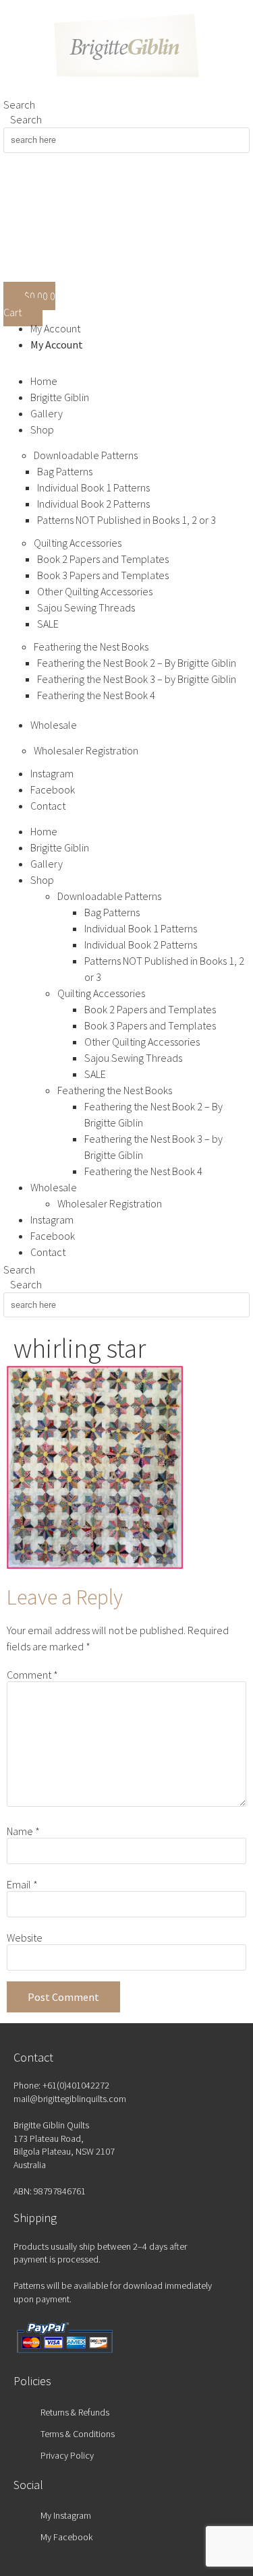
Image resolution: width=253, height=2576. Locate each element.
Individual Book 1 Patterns (93, 487)
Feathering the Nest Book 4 (96, 695)
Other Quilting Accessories (95, 591)
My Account (55, 328)
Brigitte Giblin (60, 397)
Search (19, 104)
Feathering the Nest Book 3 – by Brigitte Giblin (137, 679)
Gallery (47, 413)
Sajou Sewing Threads (86, 607)
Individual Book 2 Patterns (93, 504)
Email (22, 1884)
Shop (42, 429)
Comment (32, 1675)
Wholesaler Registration (86, 750)
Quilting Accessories (78, 543)
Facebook (53, 789)
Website (25, 1938)
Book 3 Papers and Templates (103, 575)
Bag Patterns (65, 471)
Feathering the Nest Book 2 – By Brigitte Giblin (137, 663)
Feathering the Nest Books (91, 647)
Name (23, 1831)
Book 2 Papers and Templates (103, 559)
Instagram (52, 773)
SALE (48, 624)
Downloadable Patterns (86, 455)
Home (44, 381)
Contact (48, 806)
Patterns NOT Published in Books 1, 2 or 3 (126, 520)
